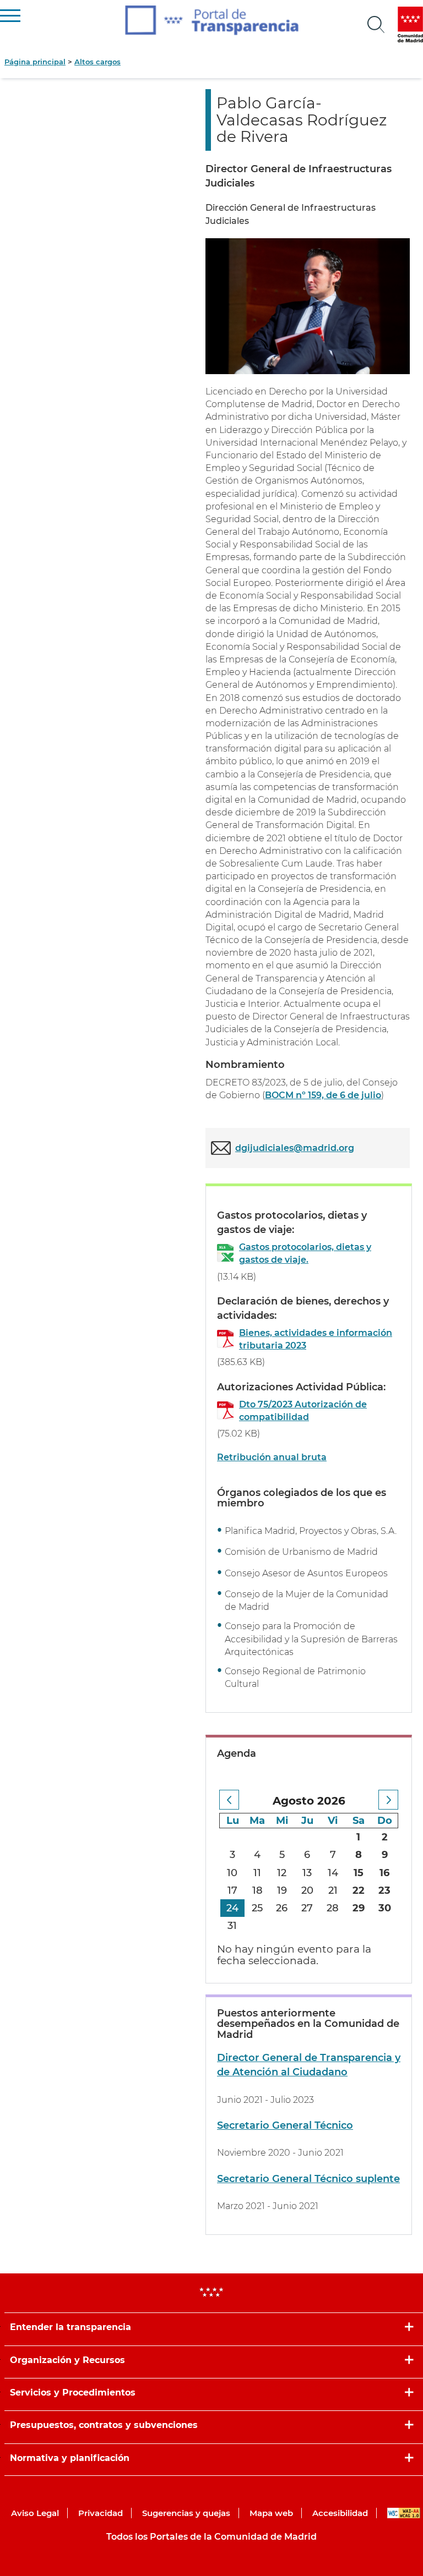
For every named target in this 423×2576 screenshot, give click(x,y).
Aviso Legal (35, 2513)
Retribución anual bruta (272, 1457)
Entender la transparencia (70, 2327)
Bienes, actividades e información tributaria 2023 (316, 1339)
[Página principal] (212, 20)
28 (333, 1908)
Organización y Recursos (67, 2360)
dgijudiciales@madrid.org (295, 1148)
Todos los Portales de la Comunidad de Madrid (211, 2537)
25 (257, 1908)
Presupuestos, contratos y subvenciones (104, 2425)
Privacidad (101, 2513)
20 (307, 1890)
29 (359, 1908)
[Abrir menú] (376, 25)
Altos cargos (97, 62)
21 (333, 1890)
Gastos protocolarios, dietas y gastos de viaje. (305, 1253)
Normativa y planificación (70, 2458)
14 (333, 1873)
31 (232, 1926)
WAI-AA (404, 2513)
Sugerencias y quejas (186, 2513)
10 (232, 1873)
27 (307, 1908)
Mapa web (271, 2513)
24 (232, 1908)
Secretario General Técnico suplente (308, 2179)
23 (384, 1890)
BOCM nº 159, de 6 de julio (323, 1095)
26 (282, 1908)
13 (307, 1873)
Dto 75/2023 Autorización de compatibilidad (303, 1411)
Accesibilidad (340, 2513)
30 (385, 1908)
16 (384, 1873)
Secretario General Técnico (285, 2125)
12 (282, 1873)
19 (282, 1890)
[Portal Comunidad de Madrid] (410, 24)
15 (359, 1873)
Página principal (35, 62)
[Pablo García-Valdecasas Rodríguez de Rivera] (308, 306)
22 (359, 1890)
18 (257, 1890)
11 (257, 1873)
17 (232, 1890)
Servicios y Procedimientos (73, 2393)
